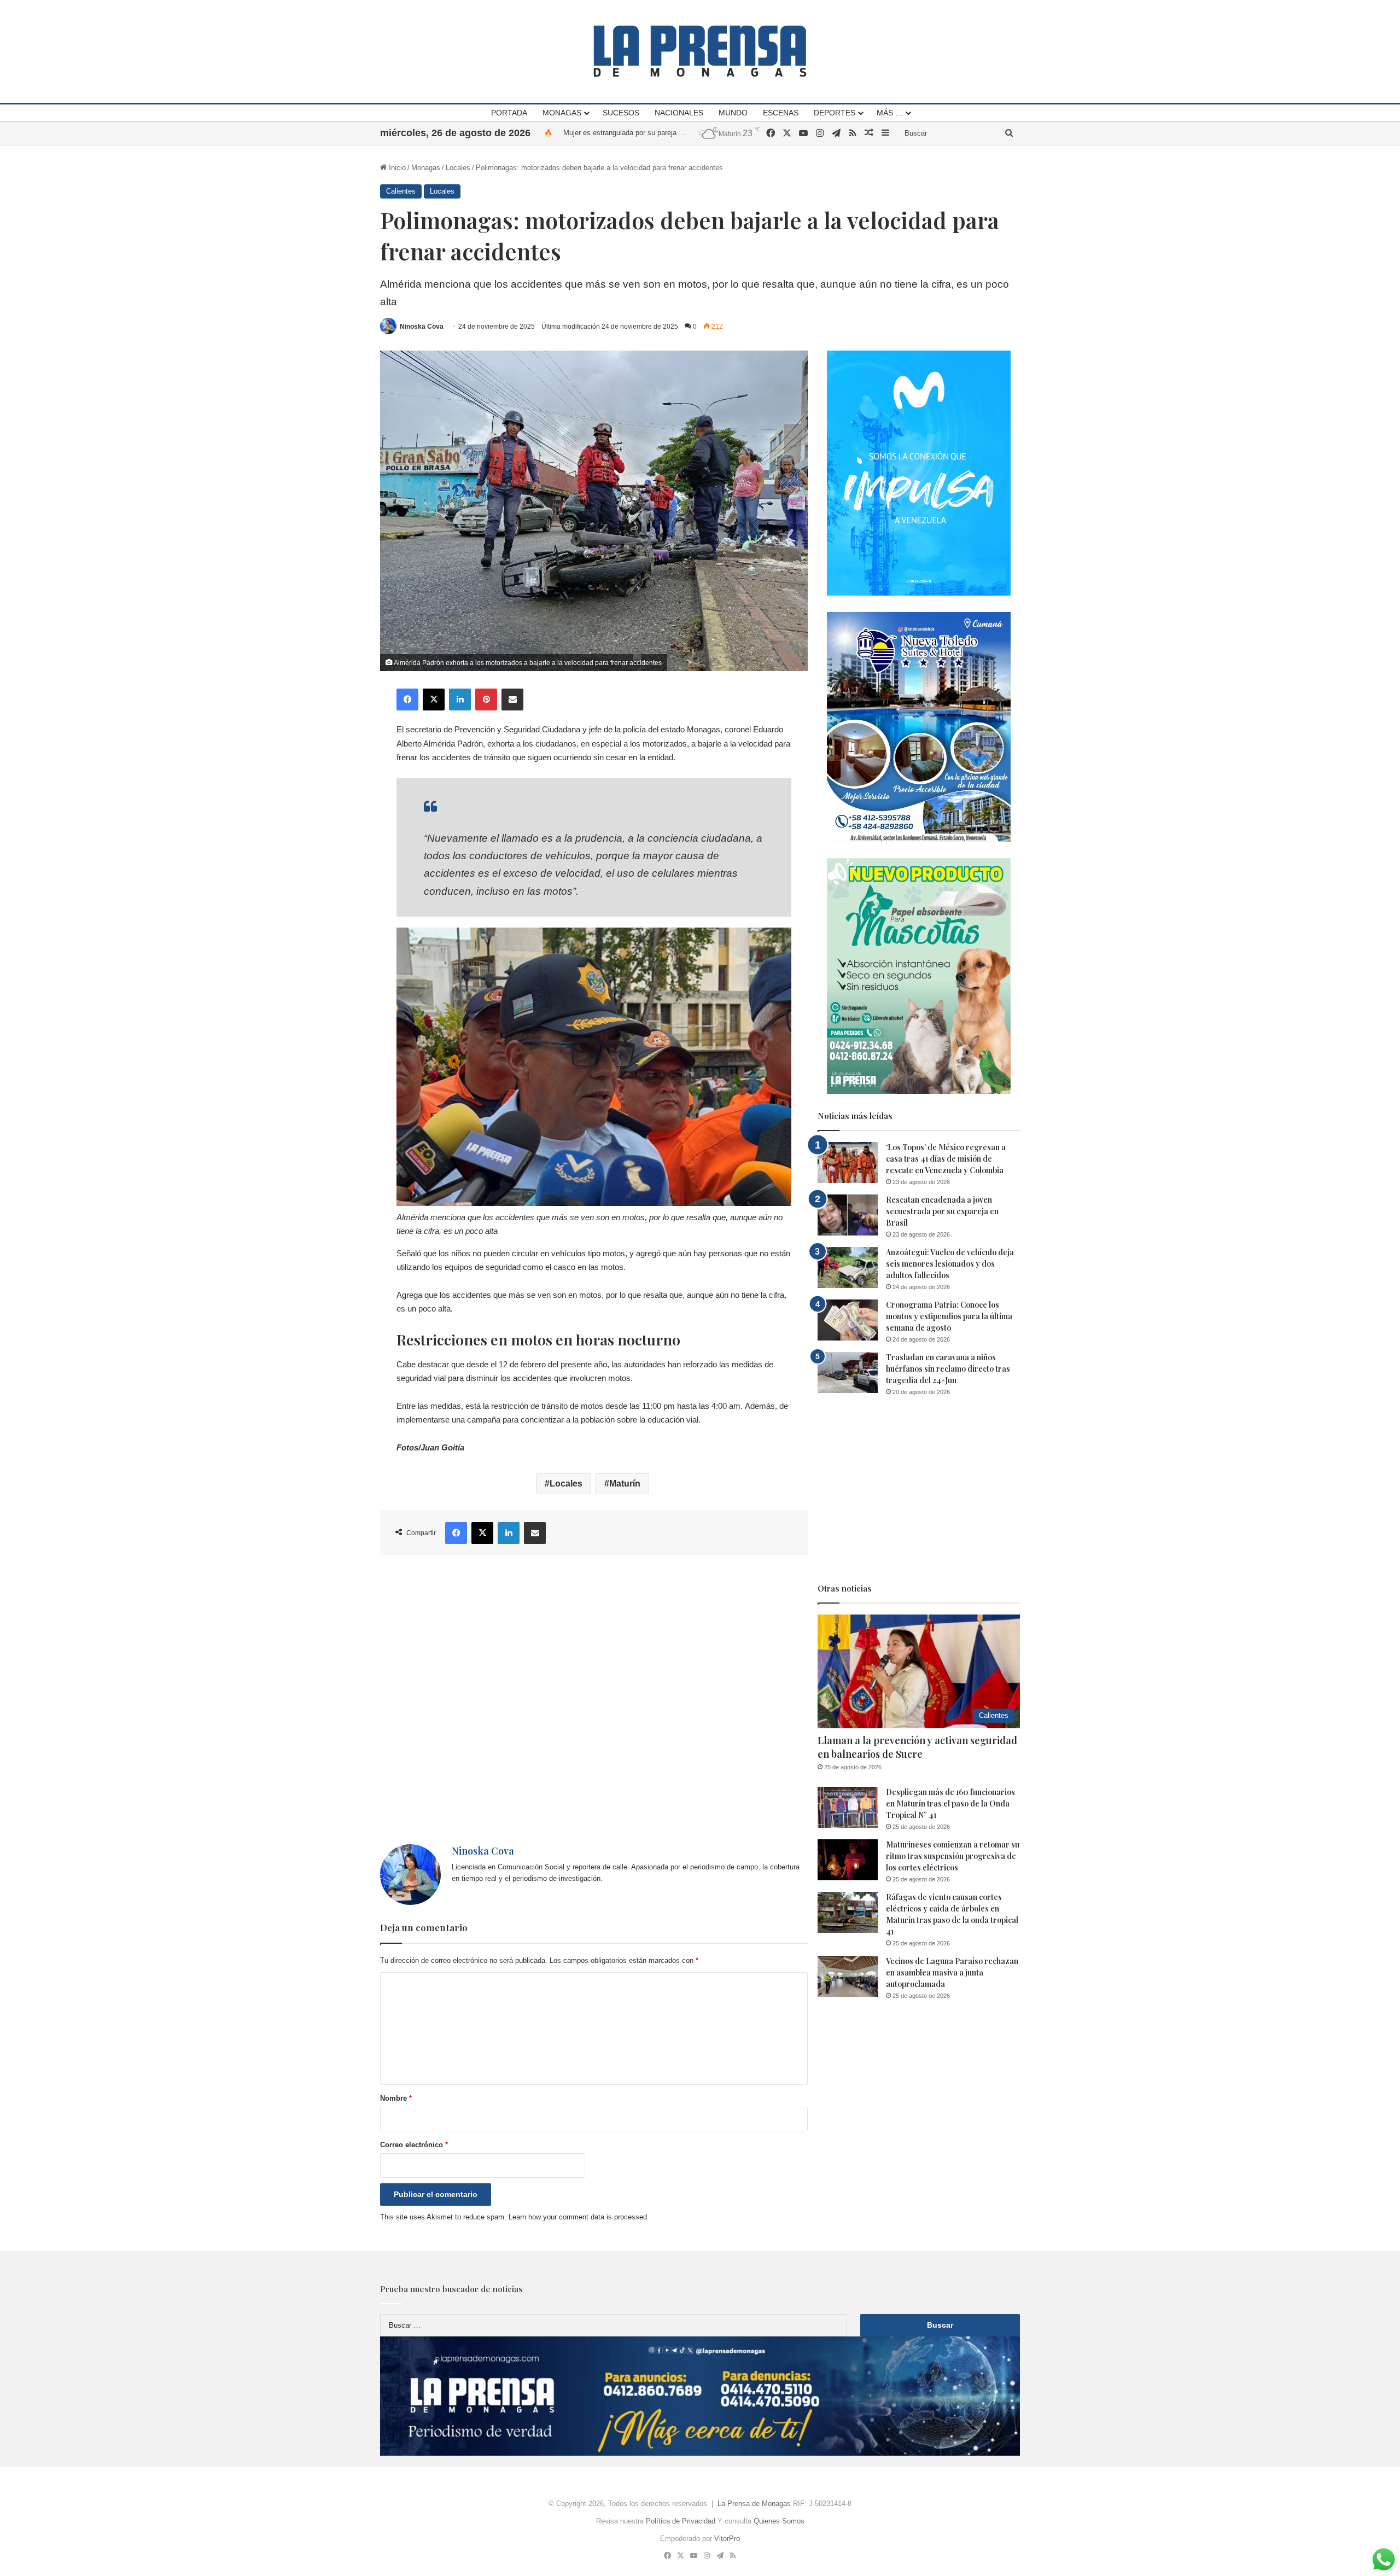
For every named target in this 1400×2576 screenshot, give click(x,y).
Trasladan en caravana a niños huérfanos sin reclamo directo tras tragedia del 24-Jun (948, 1369)
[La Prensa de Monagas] (700, 51)
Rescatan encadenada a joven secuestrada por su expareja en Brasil (942, 1211)
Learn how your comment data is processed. (579, 2217)
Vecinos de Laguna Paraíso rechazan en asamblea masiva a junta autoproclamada (952, 1972)
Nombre (396, 2098)
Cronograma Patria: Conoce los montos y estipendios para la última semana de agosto (949, 1316)
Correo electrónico (414, 2145)
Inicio (396, 168)
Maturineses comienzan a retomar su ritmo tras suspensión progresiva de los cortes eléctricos (953, 1856)
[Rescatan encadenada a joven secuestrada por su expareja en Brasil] (848, 1215)
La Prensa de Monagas (754, 2504)
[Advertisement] (594, 1700)
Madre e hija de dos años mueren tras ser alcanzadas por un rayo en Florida (684, 133)
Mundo (733, 113)
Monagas (562, 113)
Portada (509, 113)
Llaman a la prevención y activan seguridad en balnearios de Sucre (917, 1747)
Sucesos (621, 113)
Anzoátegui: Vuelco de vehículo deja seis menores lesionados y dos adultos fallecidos (950, 1264)
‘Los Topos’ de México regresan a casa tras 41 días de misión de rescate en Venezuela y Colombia (946, 1159)
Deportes (835, 113)
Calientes (401, 191)
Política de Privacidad (681, 2521)
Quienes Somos (779, 2521)
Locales (458, 168)
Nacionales (679, 113)
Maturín (625, 1484)
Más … (890, 113)
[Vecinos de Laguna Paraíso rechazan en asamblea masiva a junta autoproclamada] (848, 1976)
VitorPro (727, 2539)
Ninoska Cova (422, 327)
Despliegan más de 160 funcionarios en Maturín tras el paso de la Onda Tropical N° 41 (950, 1803)
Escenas (781, 113)
